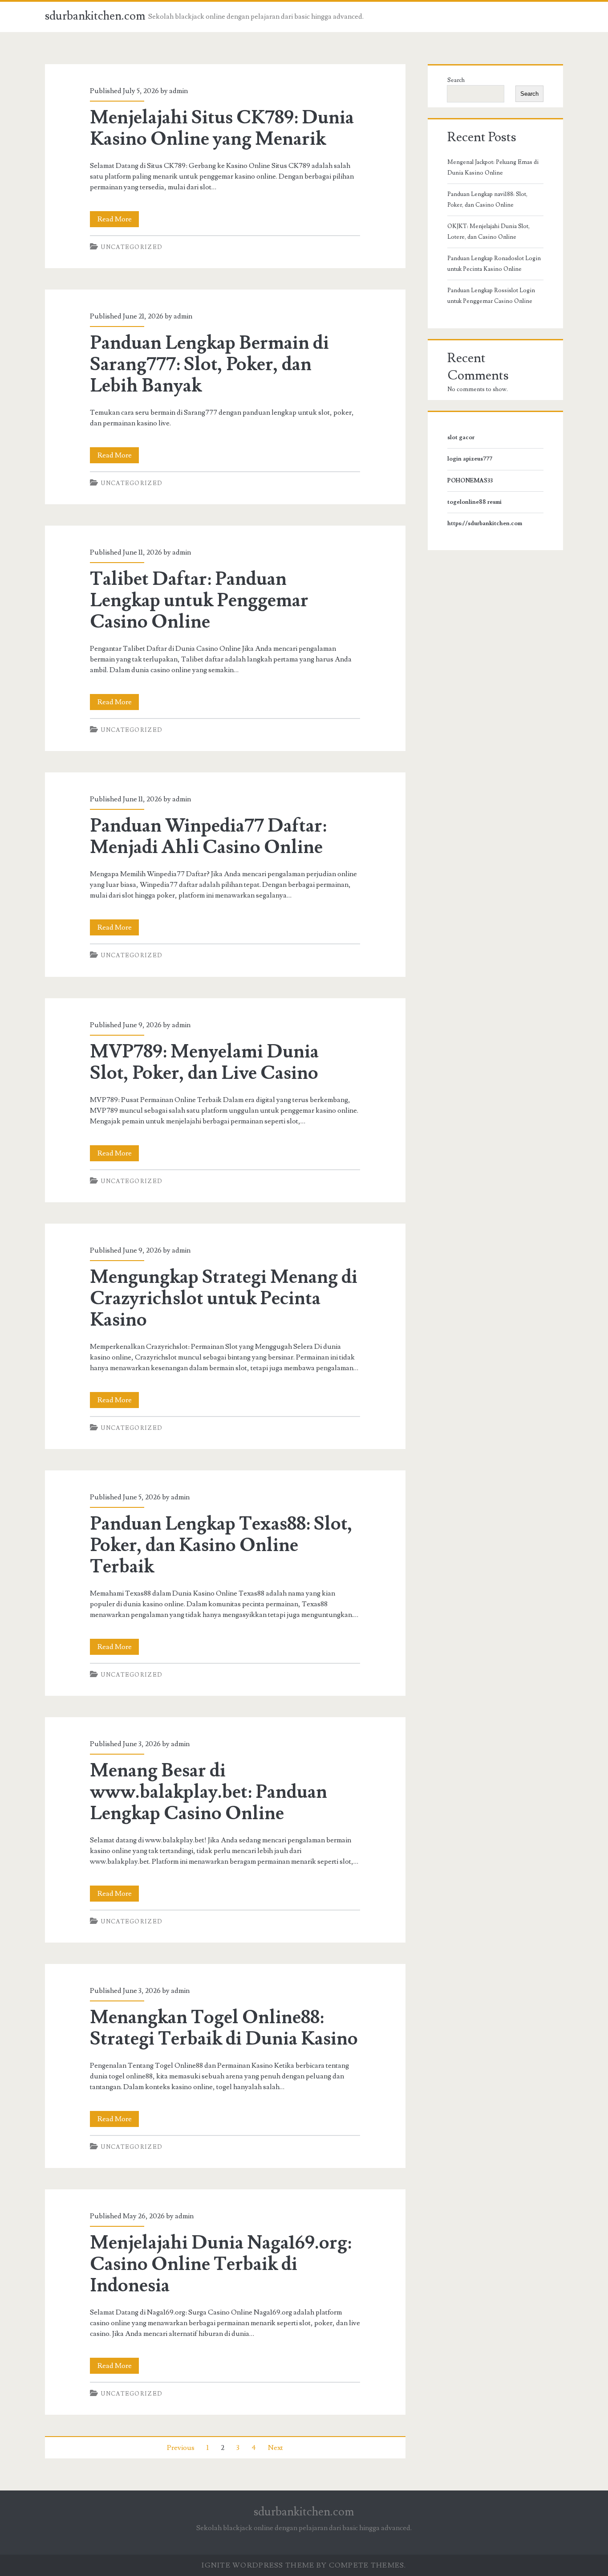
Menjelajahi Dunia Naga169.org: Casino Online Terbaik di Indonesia (221, 2264)
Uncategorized (132, 247)
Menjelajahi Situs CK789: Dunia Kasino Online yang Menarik (222, 128)
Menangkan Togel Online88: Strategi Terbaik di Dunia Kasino (224, 2028)
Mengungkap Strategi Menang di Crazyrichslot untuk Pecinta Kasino (224, 1298)
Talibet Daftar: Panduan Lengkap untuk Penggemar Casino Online (199, 600)
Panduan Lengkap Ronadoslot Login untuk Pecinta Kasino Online (494, 264)
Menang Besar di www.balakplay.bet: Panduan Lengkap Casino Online (209, 1792)
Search (456, 80)
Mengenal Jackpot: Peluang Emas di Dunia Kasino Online (493, 167)
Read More (118, 221)
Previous (181, 2448)
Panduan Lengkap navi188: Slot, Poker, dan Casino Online (487, 200)
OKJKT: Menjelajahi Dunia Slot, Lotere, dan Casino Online (488, 232)
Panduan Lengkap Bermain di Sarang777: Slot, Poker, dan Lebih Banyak (209, 364)
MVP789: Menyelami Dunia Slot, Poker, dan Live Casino (204, 1062)
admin (178, 91)
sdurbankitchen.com (95, 16)
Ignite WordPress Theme (258, 2565)
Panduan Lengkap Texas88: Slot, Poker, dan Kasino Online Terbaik (221, 1545)
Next (276, 2448)
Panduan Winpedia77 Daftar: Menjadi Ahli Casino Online (208, 837)
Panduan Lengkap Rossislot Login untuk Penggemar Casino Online (491, 296)
